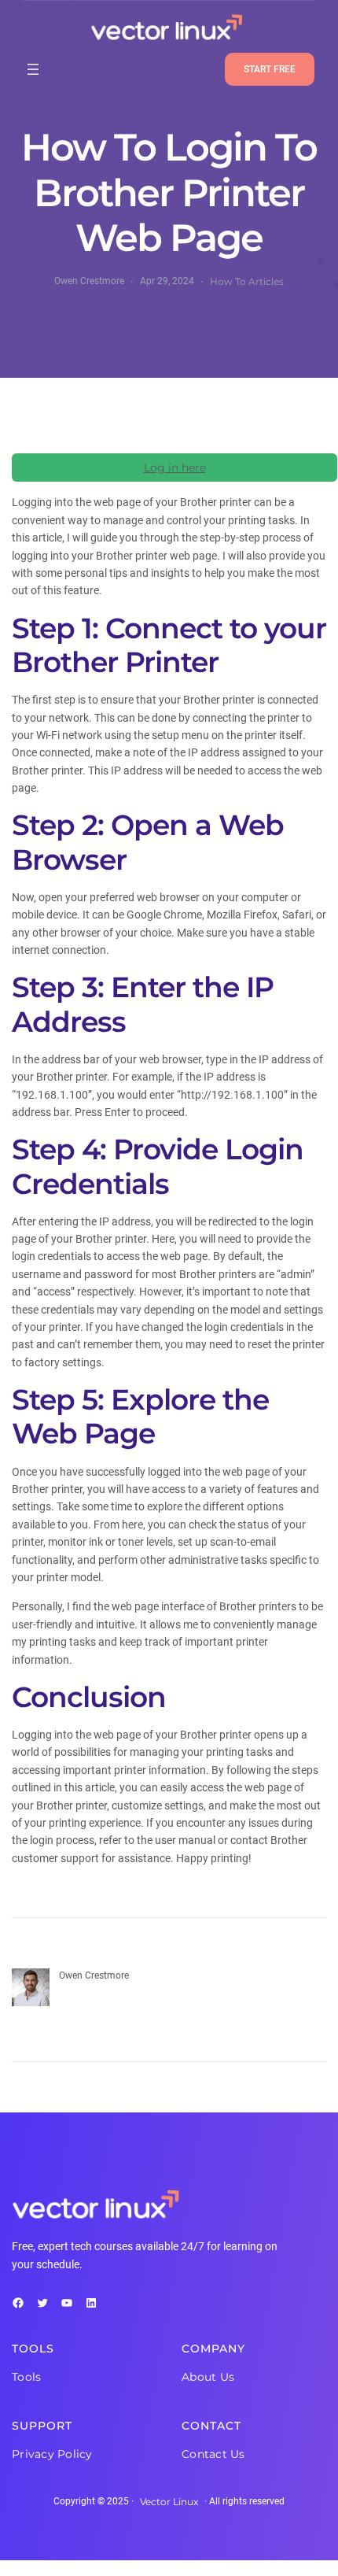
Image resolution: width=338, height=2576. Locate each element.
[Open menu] (33, 69)
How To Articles (247, 281)
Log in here (175, 468)
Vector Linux (169, 2502)
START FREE (270, 69)
